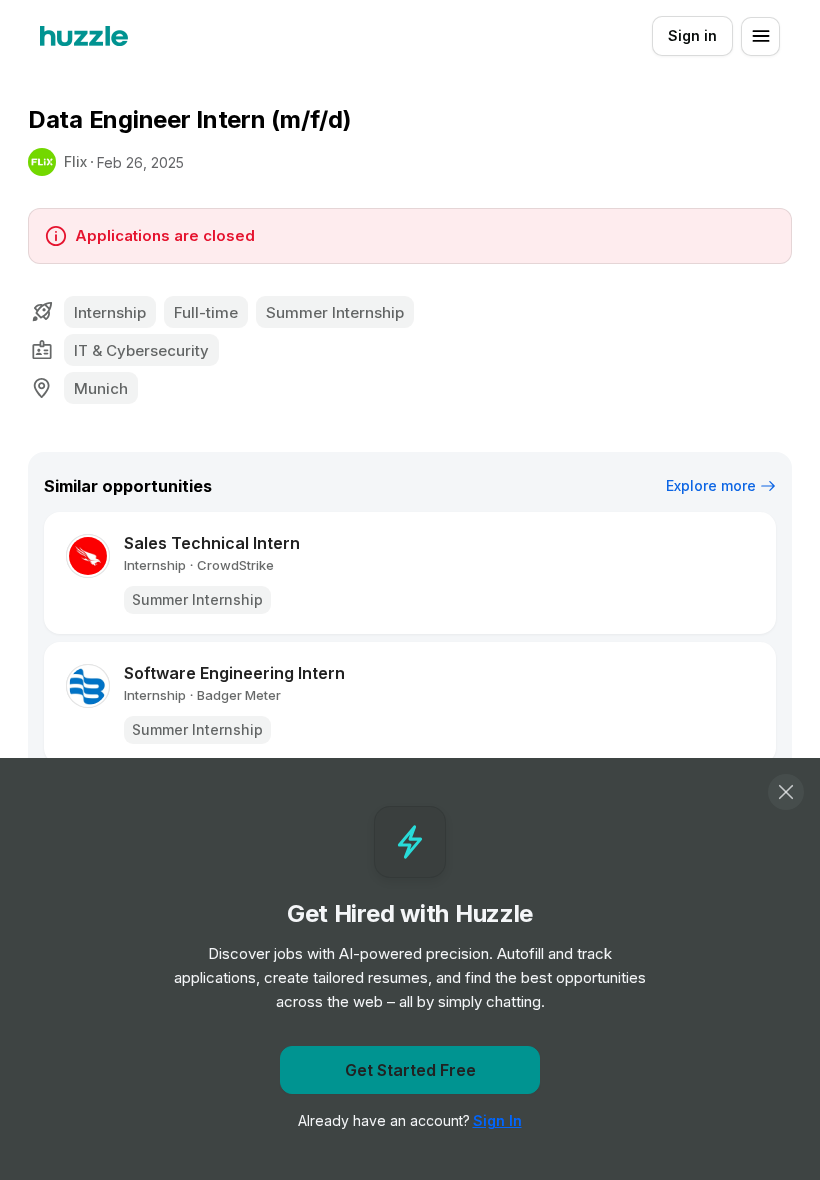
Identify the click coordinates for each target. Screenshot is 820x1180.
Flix (75, 161)
